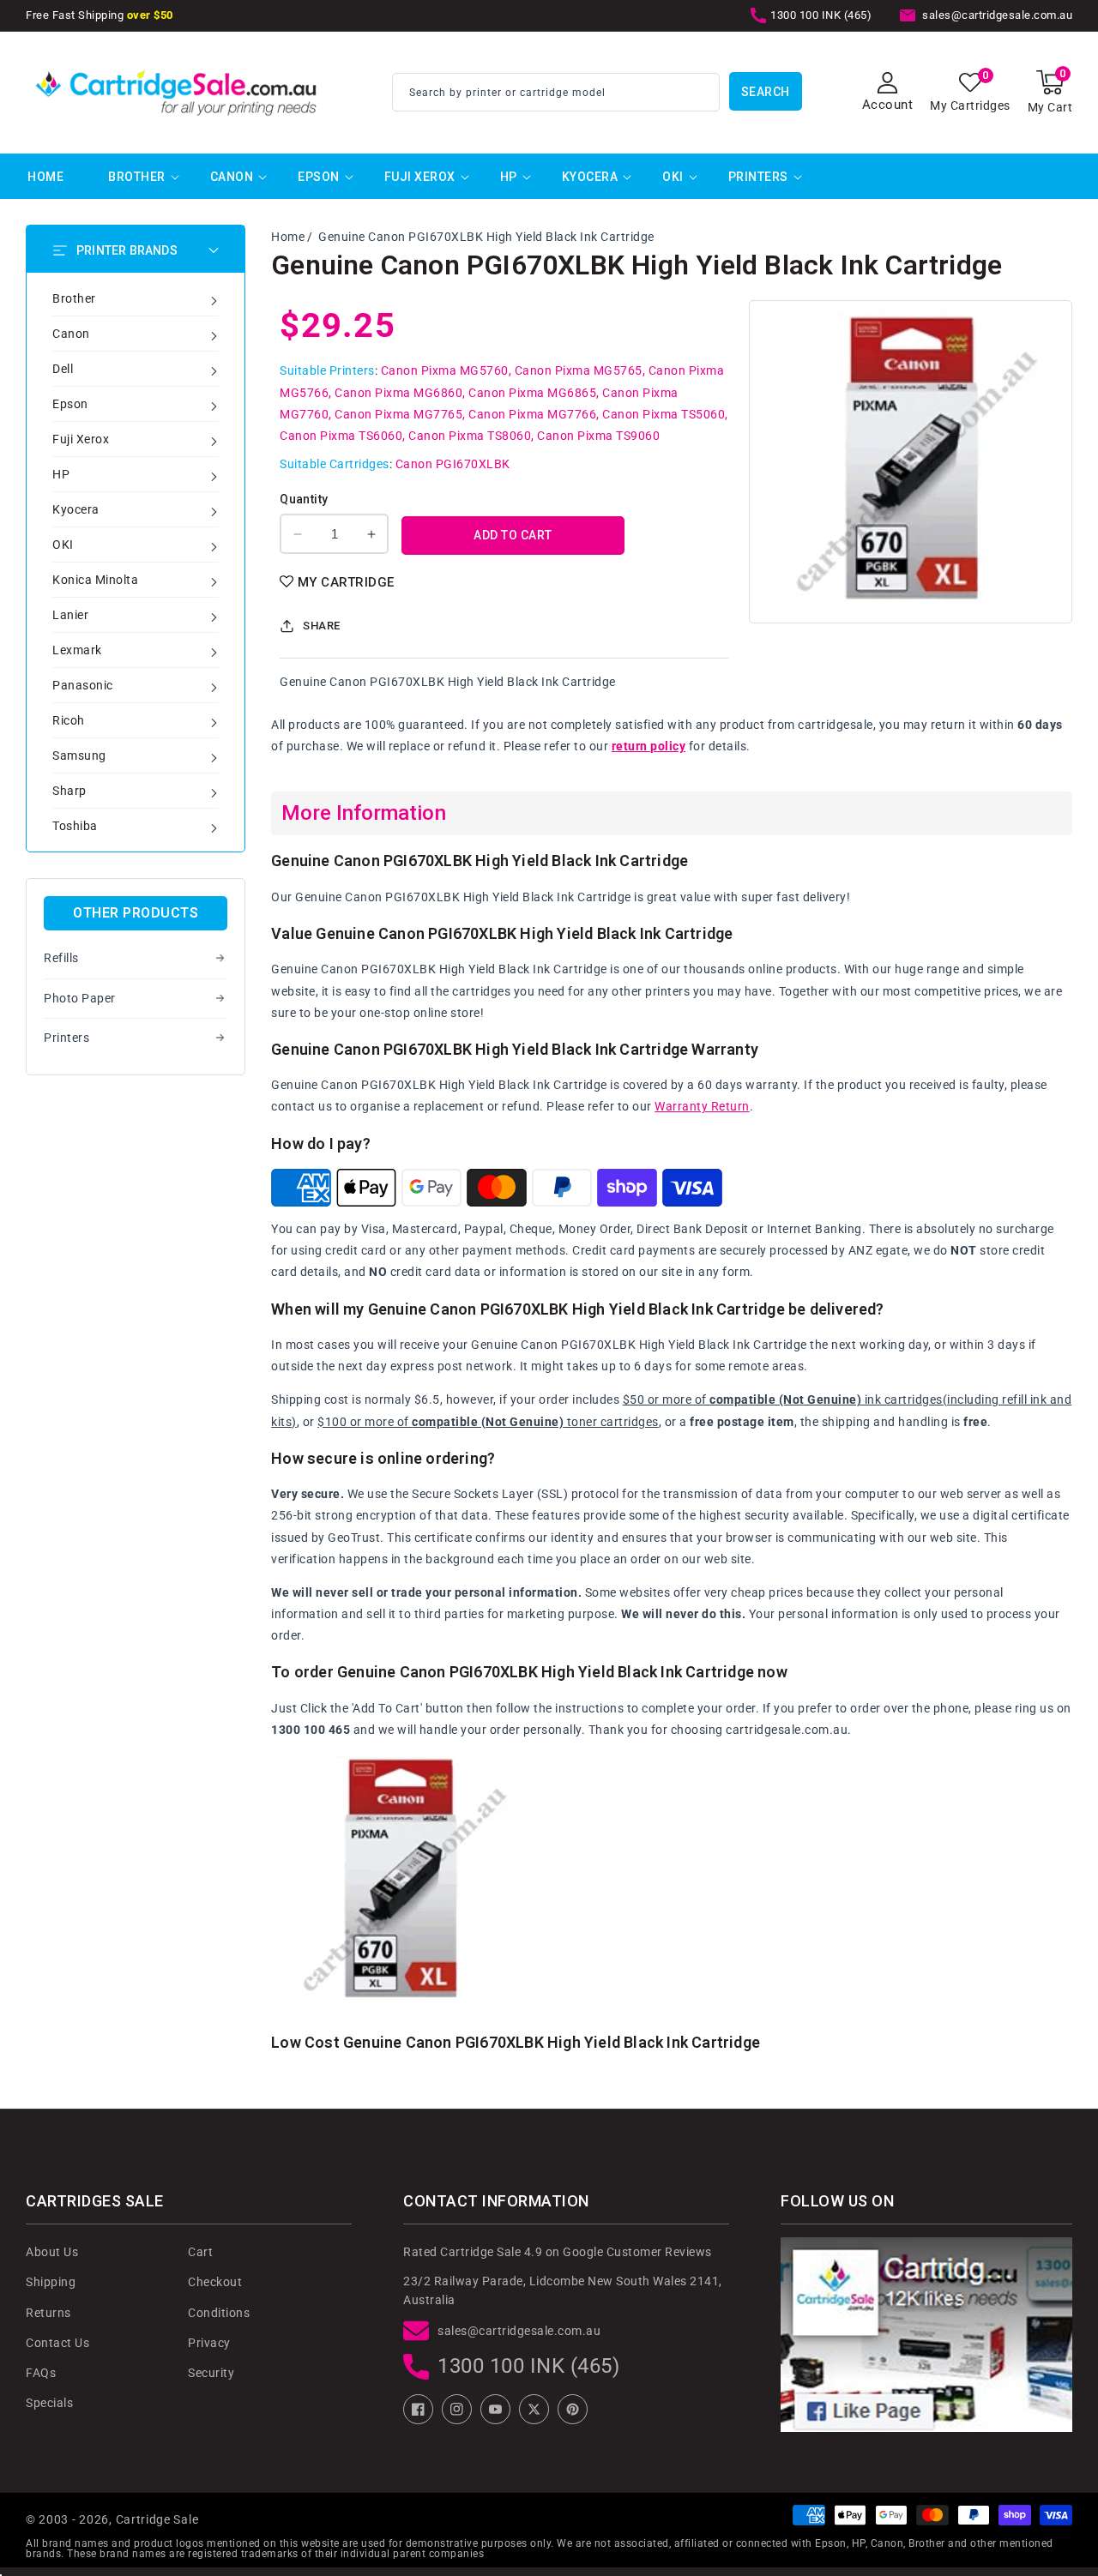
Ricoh (69, 720)
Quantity (304, 499)
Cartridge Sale (157, 2519)
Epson (319, 177)
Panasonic (83, 685)
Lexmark (77, 650)
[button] (1050, 92)
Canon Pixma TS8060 (470, 436)
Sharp (69, 791)
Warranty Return (702, 1106)
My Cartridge (346, 582)
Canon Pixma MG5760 (445, 370)
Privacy (209, 2343)
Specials (49, 2403)
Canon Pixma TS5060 (664, 414)
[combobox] (556, 92)
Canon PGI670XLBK (453, 464)
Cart (200, 2252)
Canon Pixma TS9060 (598, 436)
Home (288, 237)
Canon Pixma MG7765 (398, 414)
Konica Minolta (95, 580)
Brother (137, 177)
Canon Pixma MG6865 (532, 393)
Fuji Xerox (420, 177)
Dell (63, 369)
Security (211, 2373)
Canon (232, 177)
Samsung (79, 755)
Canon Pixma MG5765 (579, 370)
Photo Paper (80, 998)
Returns (48, 2313)
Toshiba (75, 826)
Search (766, 92)
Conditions (219, 2313)
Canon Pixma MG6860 (398, 393)
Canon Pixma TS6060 (341, 436)
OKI (673, 177)
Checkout (215, 2282)
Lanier (70, 615)
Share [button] (322, 626)
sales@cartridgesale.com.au (519, 2331)
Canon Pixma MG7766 (532, 414)
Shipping (51, 2282)
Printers (758, 177)
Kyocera (590, 177)
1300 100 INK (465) (528, 2366)
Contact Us (57, 2343)
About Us (52, 2252)
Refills (61, 958)
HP (509, 177)
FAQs (41, 2373)
